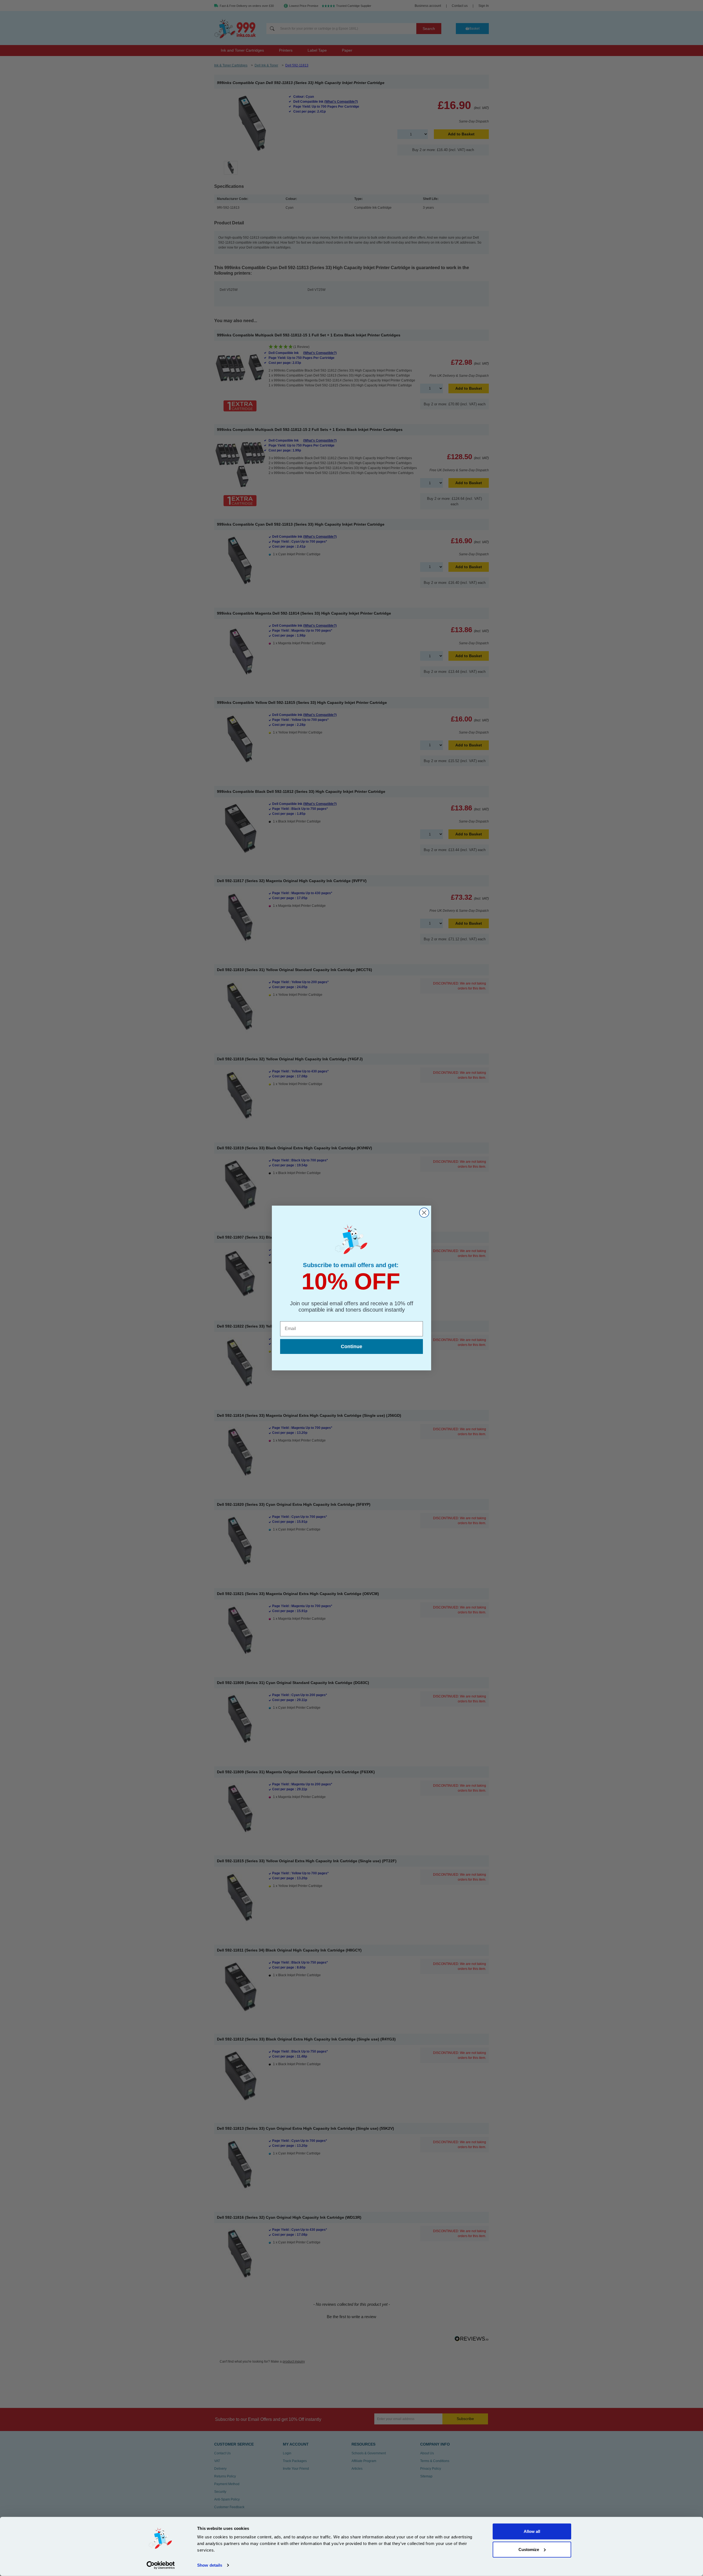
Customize (529, 2549)
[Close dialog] (424, 1213)
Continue (351, 1346)
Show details (210, 2565)
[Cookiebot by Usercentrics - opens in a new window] (161, 2565)
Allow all (532, 2531)
